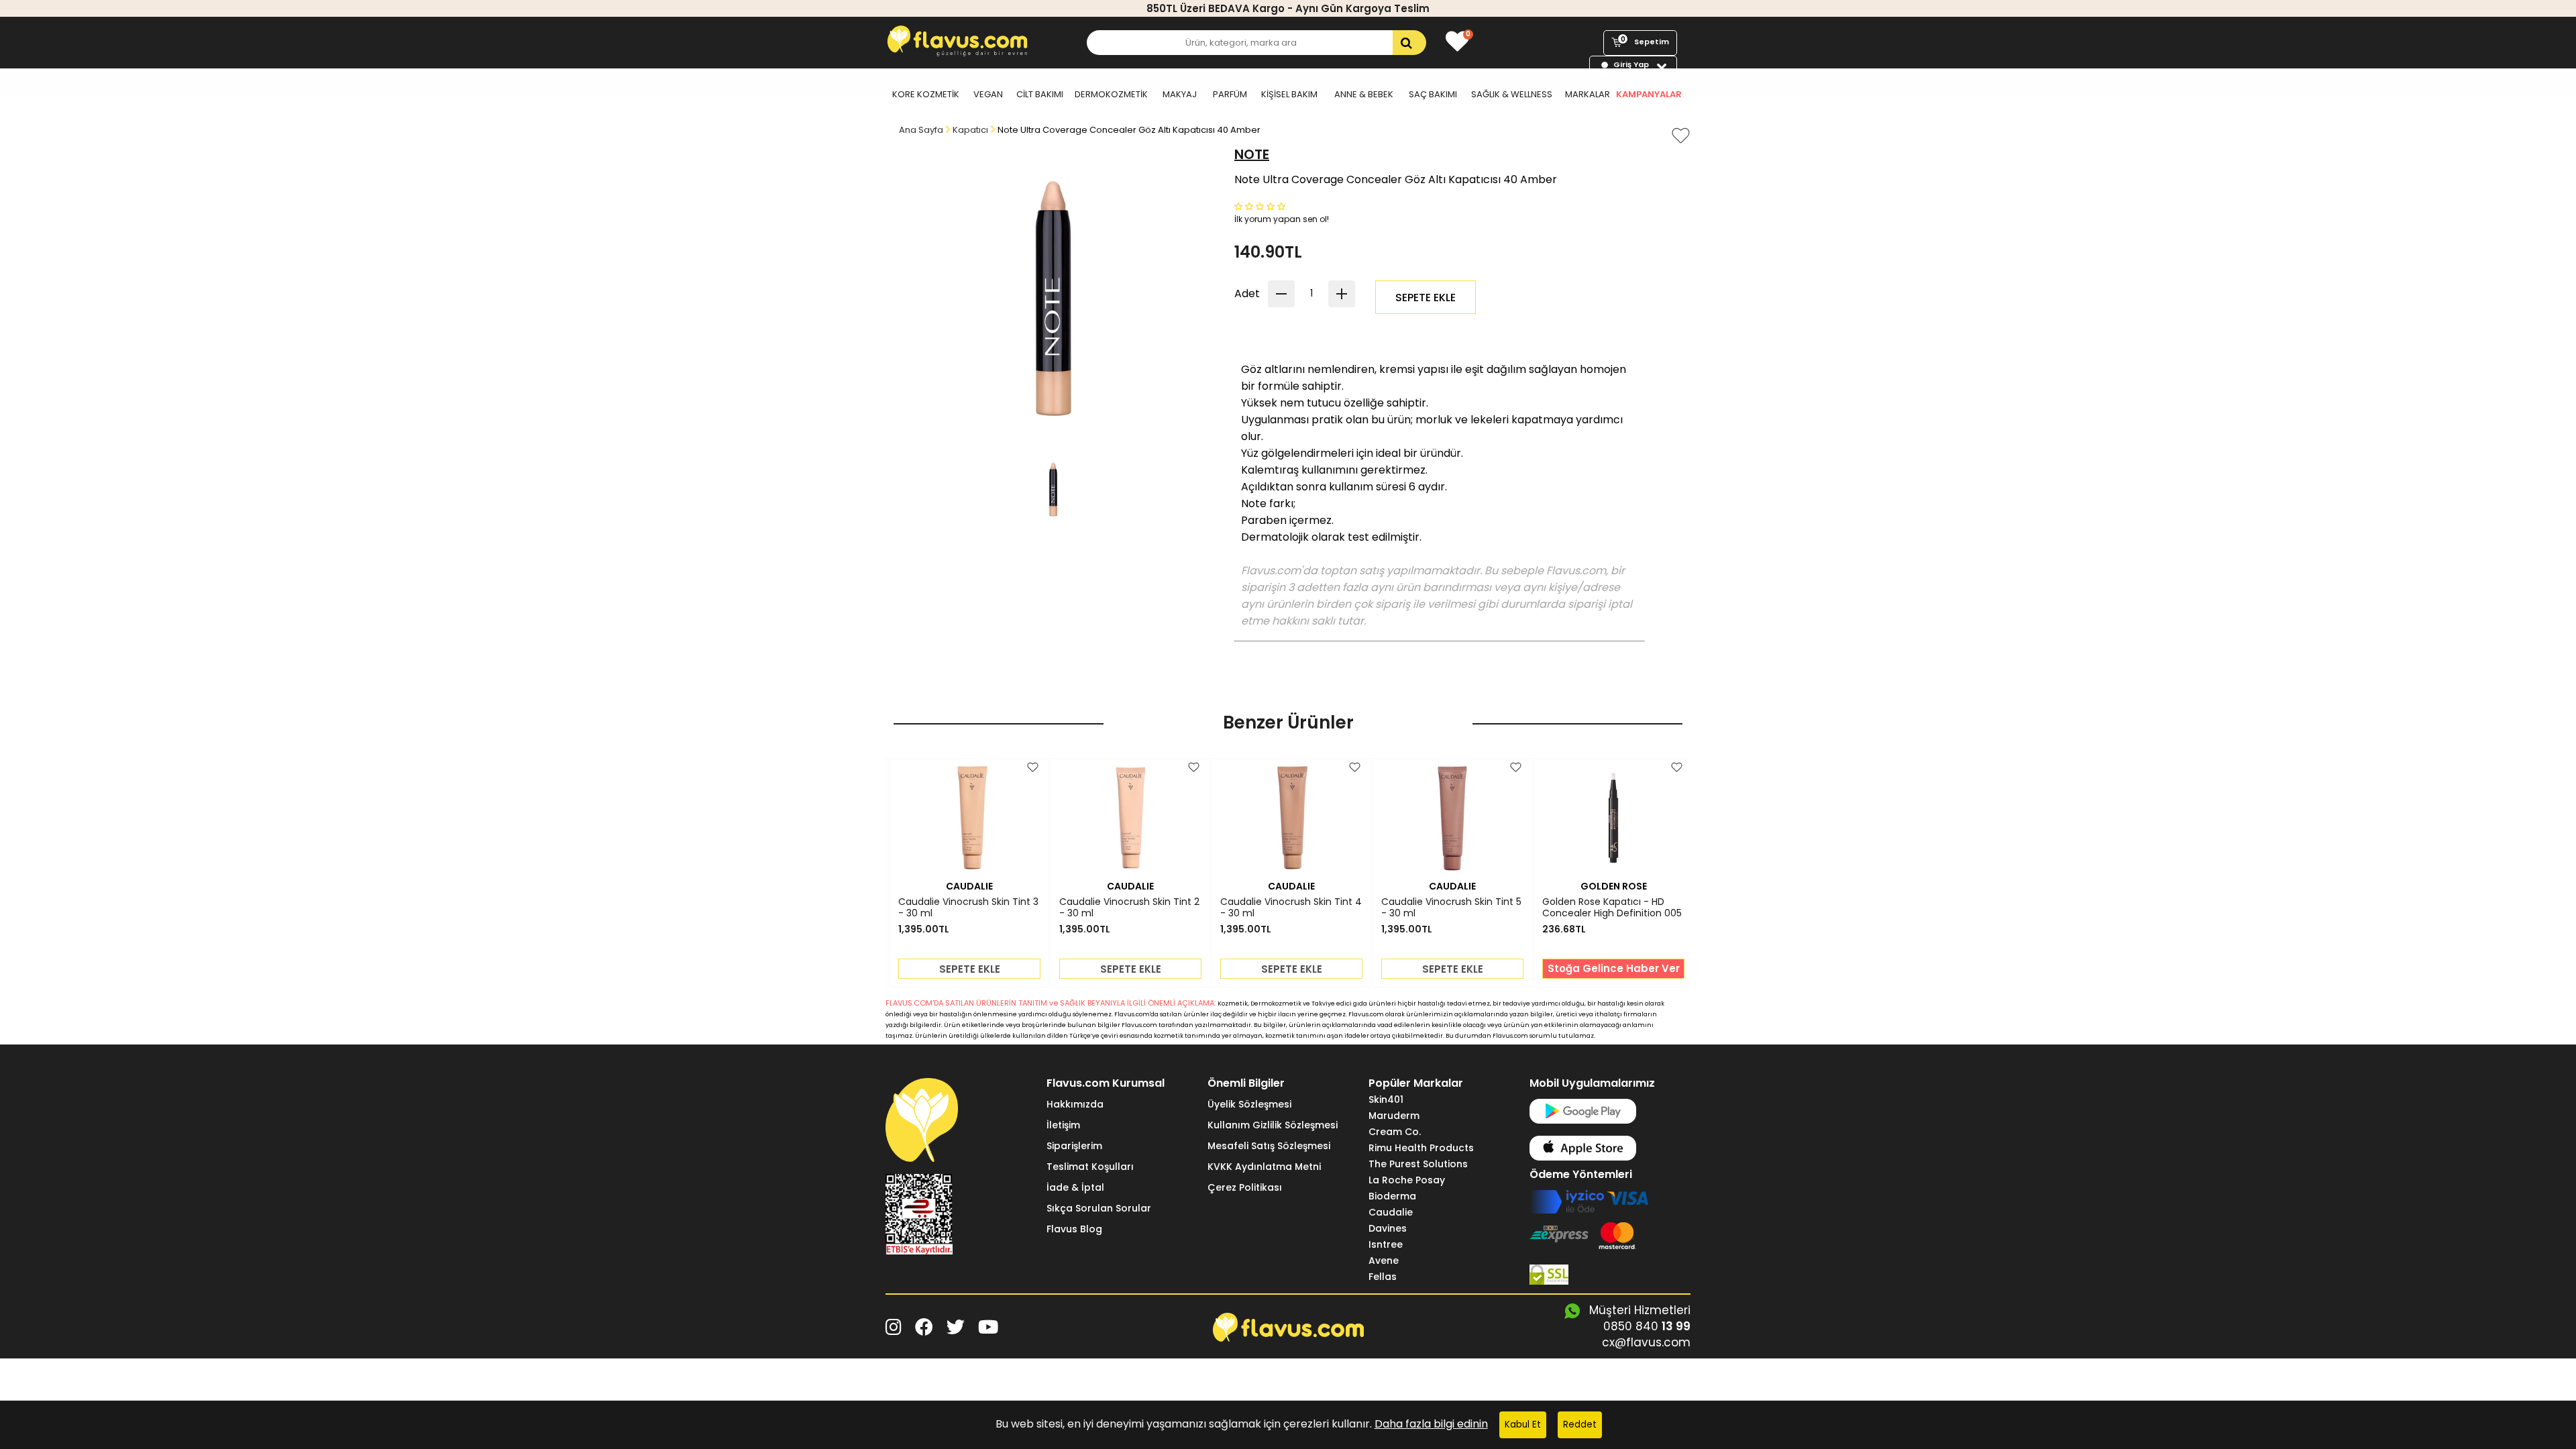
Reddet (1580, 1425)
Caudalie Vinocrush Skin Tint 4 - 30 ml (1291, 908)
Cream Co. (1395, 1132)
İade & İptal (1075, 1187)
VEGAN (988, 94)
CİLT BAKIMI (1040, 94)
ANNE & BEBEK (1364, 94)
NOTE (1252, 154)
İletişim (1063, 1125)
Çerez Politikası (1245, 1187)
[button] (1261, 206)
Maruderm (1394, 1116)
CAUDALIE (969, 886)
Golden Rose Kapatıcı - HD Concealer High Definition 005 (1612, 908)
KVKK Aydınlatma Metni (1264, 1167)
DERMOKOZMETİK (1111, 94)
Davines (1388, 1228)
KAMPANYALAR (1649, 94)
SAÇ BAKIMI (1433, 94)
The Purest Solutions (1418, 1164)
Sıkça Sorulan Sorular (1099, 1208)
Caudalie (1391, 1212)
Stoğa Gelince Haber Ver (1614, 968)
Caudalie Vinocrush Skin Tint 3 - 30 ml (968, 908)
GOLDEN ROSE (1614, 886)
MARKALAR (1588, 94)
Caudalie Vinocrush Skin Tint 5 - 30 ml (1451, 908)
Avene (1384, 1260)
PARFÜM (1230, 94)
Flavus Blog (1074, 1229)
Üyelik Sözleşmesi (1249, 1104)
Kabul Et (1523, 1425)
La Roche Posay (1407, 1180)
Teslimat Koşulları (1090, 1167)
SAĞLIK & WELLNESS (1512, 94)
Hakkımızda (1075, 1104)
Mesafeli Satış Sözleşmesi (1269, 1146)
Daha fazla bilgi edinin (1431, 1424)
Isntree (1386, 1244)
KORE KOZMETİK (926, 94)
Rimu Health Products (1421, 1148)
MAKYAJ (1180, 94)
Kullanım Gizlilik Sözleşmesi (1273, 1125)
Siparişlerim (1074, 1146)
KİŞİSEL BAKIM (1289, 94)
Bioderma (1392, 1196)
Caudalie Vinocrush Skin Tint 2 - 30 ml (1129, 908)
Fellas (1383, 1277)
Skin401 (1386, 1099)
